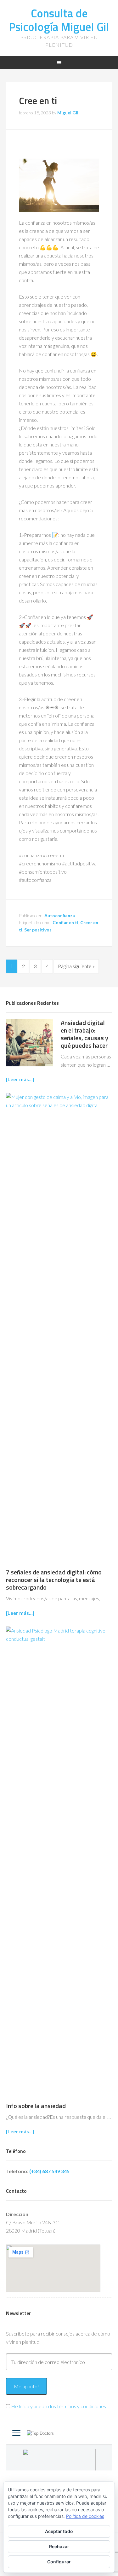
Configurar (59, 2562)
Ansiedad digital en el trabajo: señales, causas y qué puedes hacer (84, 1034)
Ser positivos (38, 930)
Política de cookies (85, 2516)
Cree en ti (38, 100)
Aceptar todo (59, 2531)
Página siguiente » (76, 966)
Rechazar (59, 2546)
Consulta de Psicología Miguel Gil (59, 20)
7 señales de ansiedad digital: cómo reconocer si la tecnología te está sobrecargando (54, 1580)
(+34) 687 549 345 (49, 2171)
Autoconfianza (60, 915)
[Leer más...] (20, 1079)
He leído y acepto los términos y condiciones (59, 2406)
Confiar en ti (65, 922)
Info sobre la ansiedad (36, 2106)
